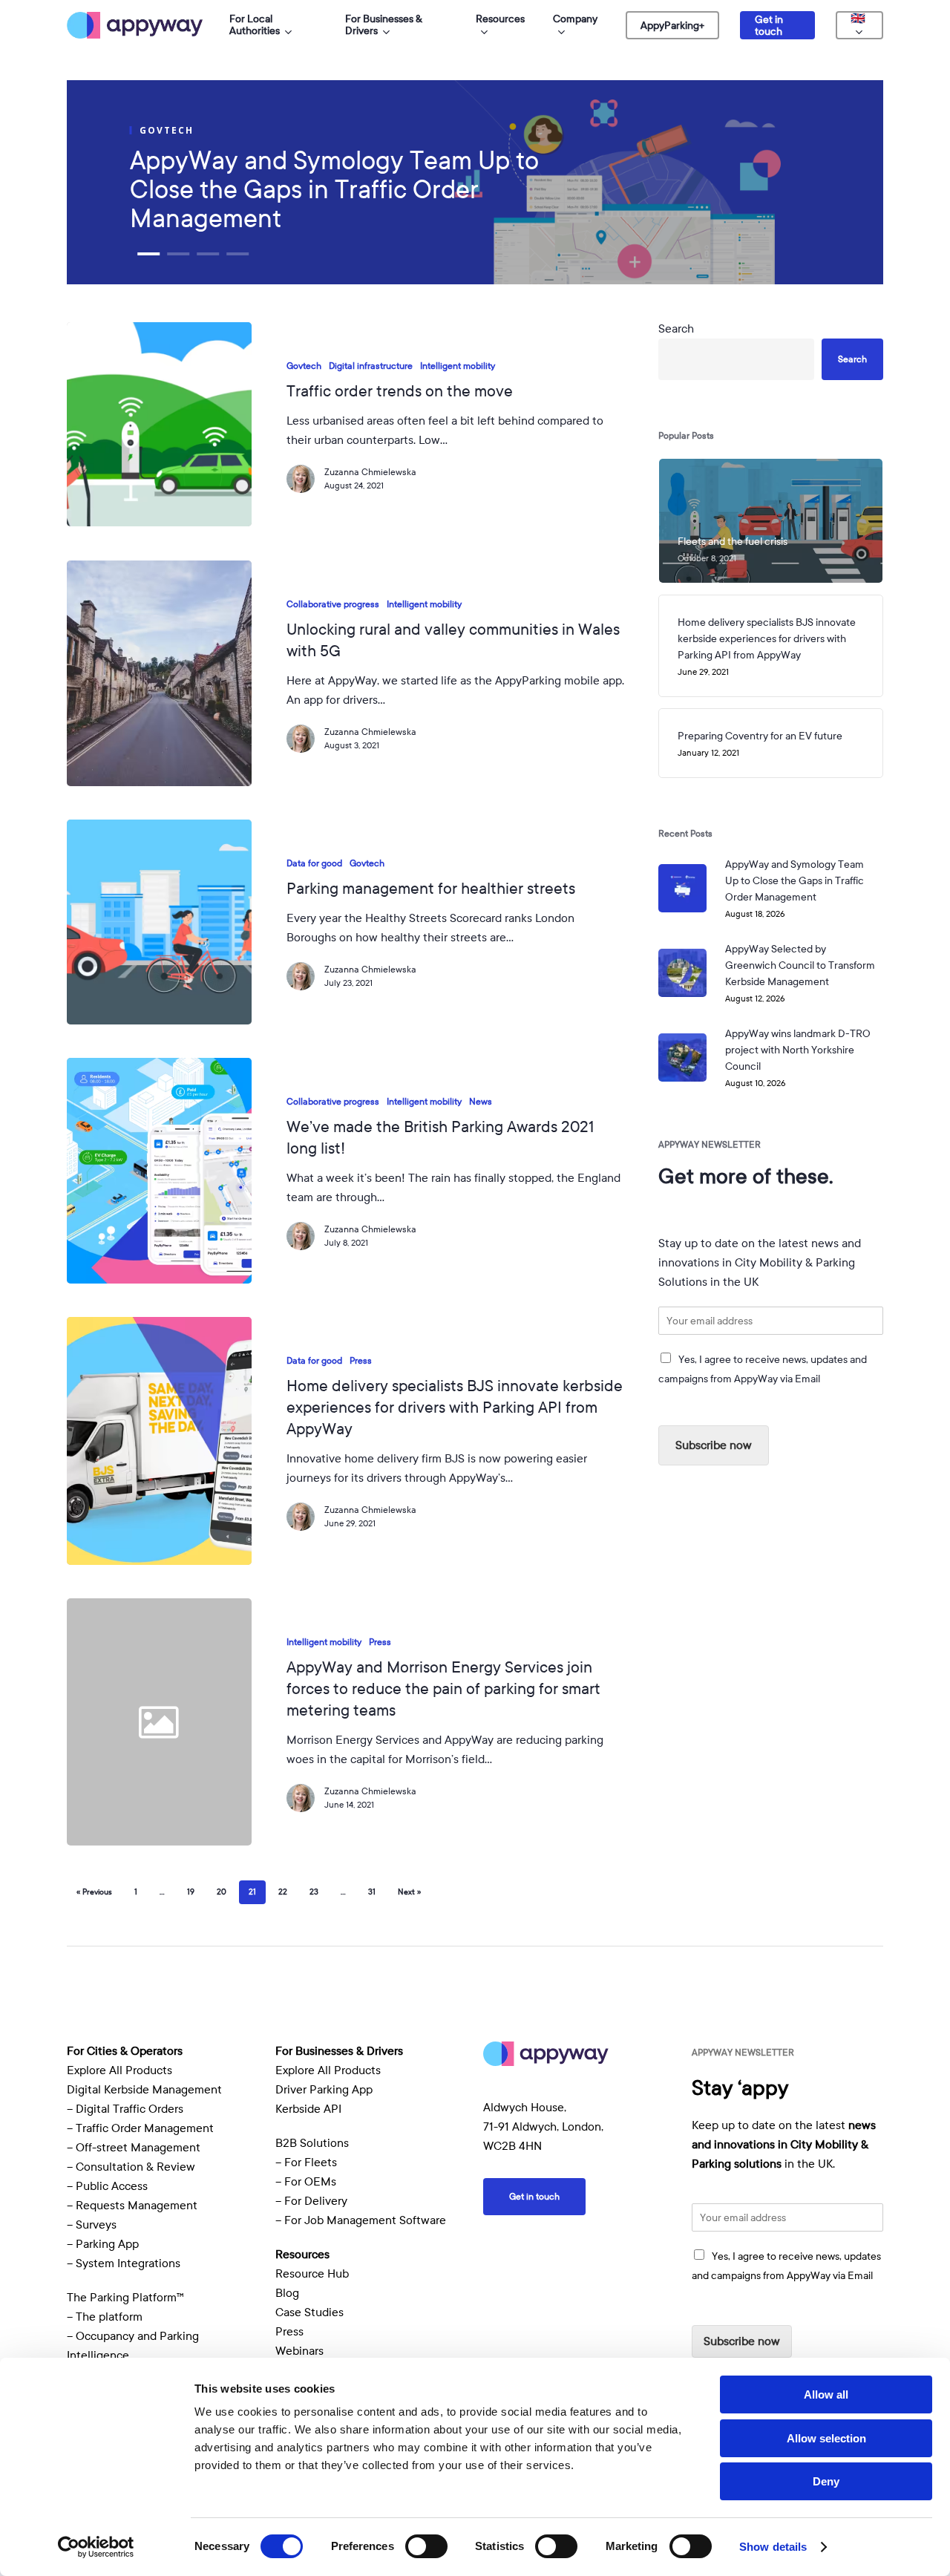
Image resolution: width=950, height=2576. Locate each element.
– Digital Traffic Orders (125, 2109)
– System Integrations (124, 2263)
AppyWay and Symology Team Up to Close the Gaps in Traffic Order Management (334, 190)
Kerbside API (308, 2109)
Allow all (826, 2394)
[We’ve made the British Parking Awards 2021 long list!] (159, 1171)
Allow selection (826, 2438)
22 (283, 1892)
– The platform (105, 2317)
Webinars (299, 2351)
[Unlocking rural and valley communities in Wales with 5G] (159, 673)
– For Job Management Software (361, 2220)
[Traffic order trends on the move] (159, 424)
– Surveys (92, 2225)
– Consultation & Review (132, 2167)
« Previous (94, 1892)
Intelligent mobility (458, 366)
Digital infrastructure (371, 366)
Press (361, 1361)
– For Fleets (306, 2163)
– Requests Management (132, 2206)
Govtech (304, 366)
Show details (773, 2547)
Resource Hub (312, 2274)
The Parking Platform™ (125, 2298)
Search (676, 329)
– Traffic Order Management (140, 2128)
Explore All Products (119, 2070)
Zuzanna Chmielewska (370, 472)
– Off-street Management (134, 2148)
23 (314, 1892)
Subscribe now (714, 1445)
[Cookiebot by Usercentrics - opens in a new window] (96, 2547)
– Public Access (107, 2186)
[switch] (426, 2546)
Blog (287, 2293)
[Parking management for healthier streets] (159, 922)
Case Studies (309, 2312)
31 (372, 1892)
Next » (409, 1892)
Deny (826, 2481)
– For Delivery (311, 2201)
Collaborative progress (333, 604)
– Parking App (103, 2244)
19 (191, 1892)
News (481, 1102)
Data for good (314, 863)
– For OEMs (306, 2182)
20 (222, 1892)
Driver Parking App (324, 2090)
